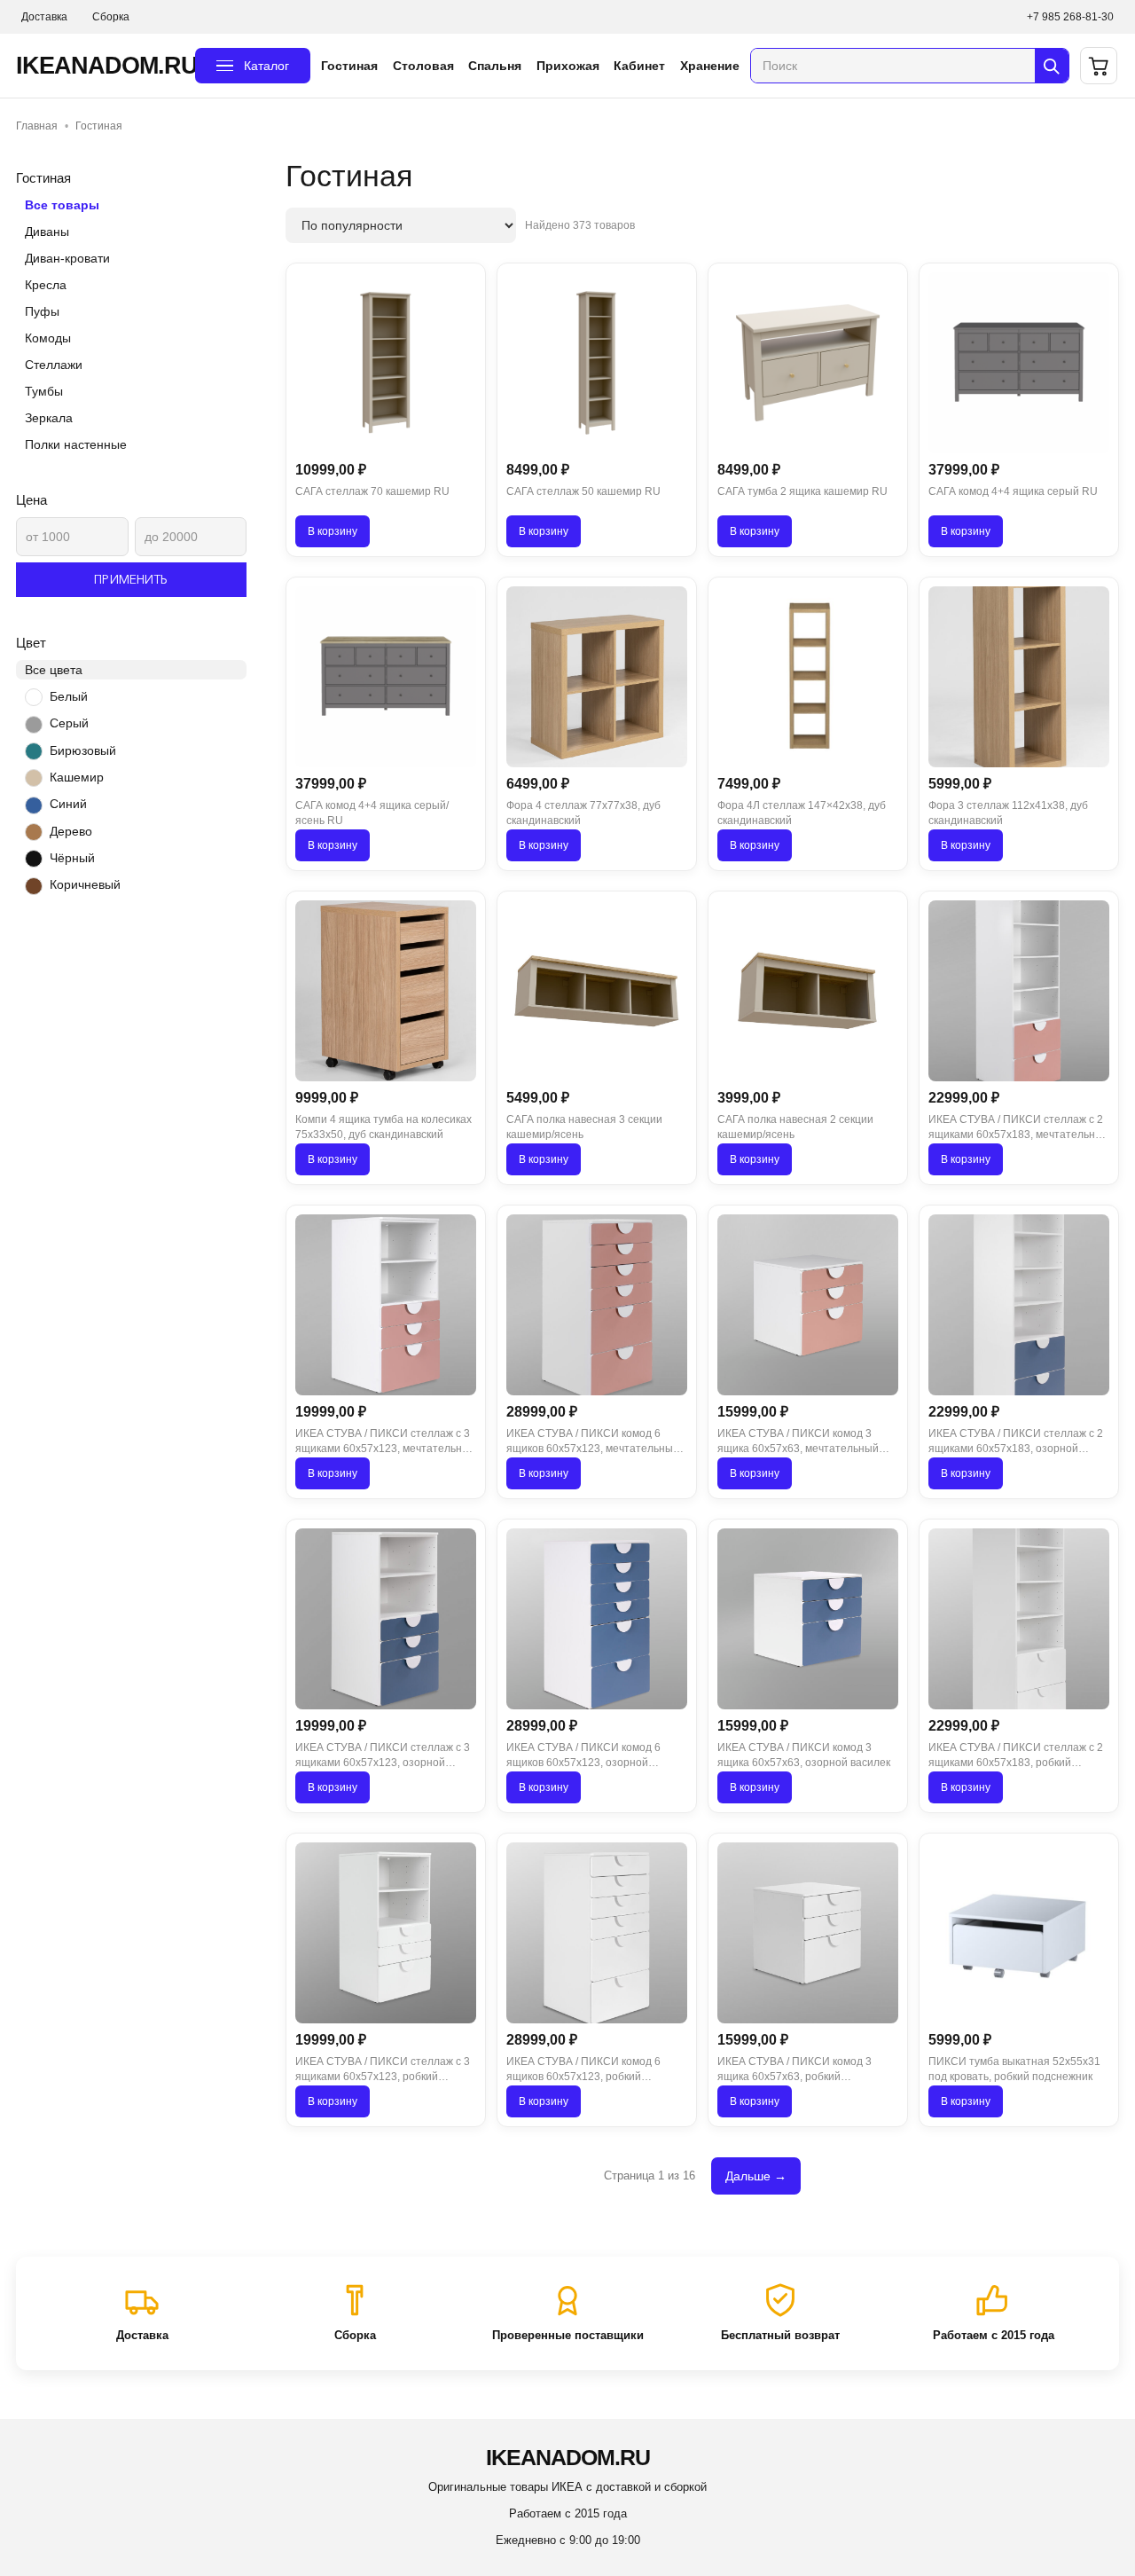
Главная (37, 126)
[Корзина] (1099, 66)
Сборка (111, 17)
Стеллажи (54, 365)
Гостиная (349, 66)
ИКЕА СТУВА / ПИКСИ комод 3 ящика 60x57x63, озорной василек (804, 1755)
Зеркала (49, 418)
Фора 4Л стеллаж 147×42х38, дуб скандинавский (802, 813)
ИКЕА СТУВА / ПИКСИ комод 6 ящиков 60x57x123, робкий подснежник (583, 2070)
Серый (69, 723)
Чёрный (72, 858)
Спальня (495, 66)
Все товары (62, 205)
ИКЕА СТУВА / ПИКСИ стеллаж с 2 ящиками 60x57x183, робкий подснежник (1016, 1756)
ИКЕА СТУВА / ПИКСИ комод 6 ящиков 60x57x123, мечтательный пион (593, 1442)
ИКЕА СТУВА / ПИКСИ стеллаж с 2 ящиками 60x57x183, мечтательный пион (1019, 1128)
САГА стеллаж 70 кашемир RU (372, 491)
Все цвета (54, 670)
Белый (69, 696)
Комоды (48, 338)
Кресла (46, 285)
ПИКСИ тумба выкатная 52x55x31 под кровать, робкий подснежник (1014, 2069)
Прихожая (568, 66)
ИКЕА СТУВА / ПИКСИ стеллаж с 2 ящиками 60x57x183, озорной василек (1016, 1442)
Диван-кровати (67, 258)
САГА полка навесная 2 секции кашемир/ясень (795, 1127)
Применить (131, 579)
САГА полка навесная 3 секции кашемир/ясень (584, 1127)
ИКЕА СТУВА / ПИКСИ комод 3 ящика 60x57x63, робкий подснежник (794, 2070)
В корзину (333, 531)
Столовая (423, 66)
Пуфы (42, 311)
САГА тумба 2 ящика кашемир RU (802, 491)
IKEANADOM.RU (100, 66)
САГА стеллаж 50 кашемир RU (583, 491)
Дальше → (756, 2176)
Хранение (710, 66)
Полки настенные (76, 444)
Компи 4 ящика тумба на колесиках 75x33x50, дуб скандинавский (384, 1127)
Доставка (44, 17)
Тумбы (44, 391)
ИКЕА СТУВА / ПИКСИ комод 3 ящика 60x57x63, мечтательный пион (798, 1442)
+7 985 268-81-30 (1070, 17)
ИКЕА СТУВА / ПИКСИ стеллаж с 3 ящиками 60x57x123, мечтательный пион (386, 1442)
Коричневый (85, 884)
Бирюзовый (83, 750)
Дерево (71, 831)
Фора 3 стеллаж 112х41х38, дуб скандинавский (1008, 813)
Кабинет (639, 66)
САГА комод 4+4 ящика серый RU (1013, 491)
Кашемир (77, 777)
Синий (68, 804)
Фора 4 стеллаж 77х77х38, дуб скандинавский (583, 813)
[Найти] (1052, 66)
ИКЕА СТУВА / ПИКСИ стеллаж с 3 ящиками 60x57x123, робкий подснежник (383, 2070)
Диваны (47, 232)
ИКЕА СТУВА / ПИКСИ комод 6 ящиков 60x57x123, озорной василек (583, 1756)
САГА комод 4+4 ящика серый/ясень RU (372, 813)
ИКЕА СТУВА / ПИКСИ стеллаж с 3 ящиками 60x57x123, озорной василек (383, 1756)
